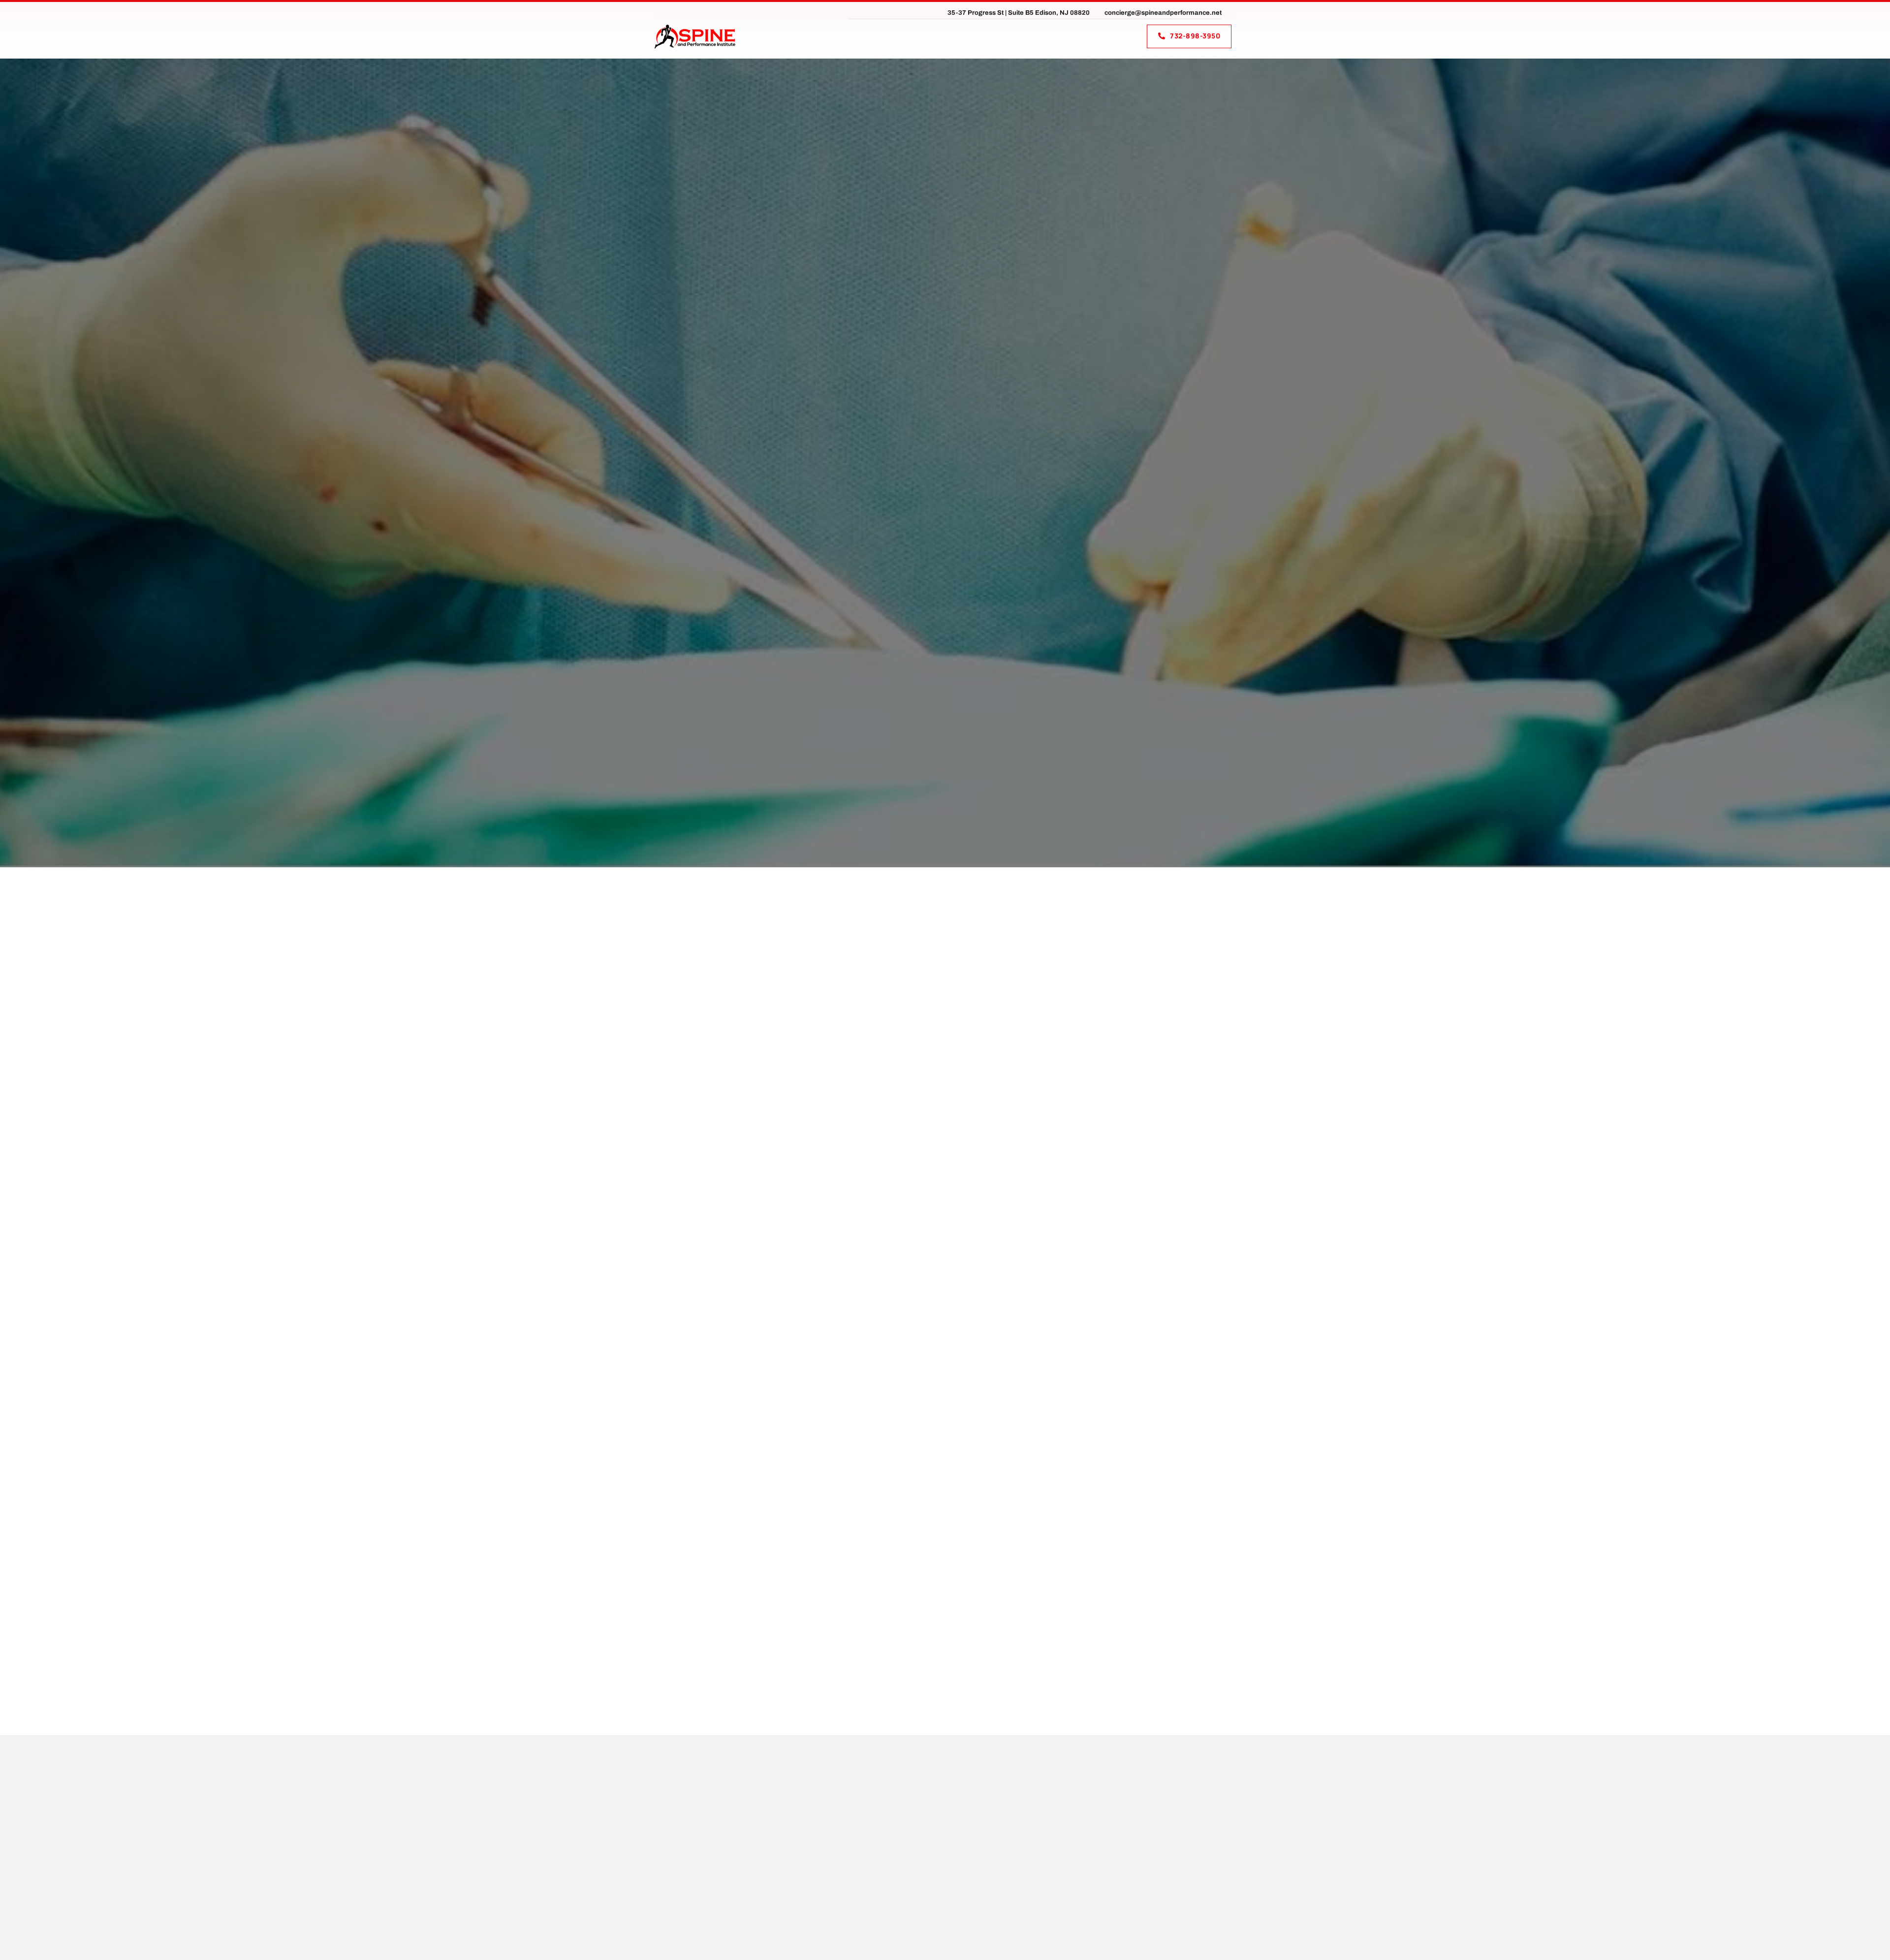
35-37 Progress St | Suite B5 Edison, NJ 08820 (1019, 13)
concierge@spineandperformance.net (1163, 13)
